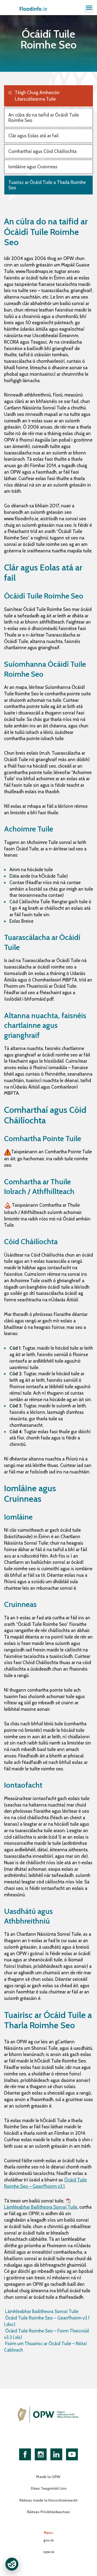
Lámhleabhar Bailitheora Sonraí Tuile (41, 2311)
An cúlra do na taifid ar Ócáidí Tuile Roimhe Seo (44, 118)
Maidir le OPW (48, 2477)
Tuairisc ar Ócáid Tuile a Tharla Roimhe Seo (47, 185)
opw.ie (49, 2552)
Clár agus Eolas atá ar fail (33, 136)
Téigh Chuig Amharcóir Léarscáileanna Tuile (37, 96)
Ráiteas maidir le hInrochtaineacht (48, 2500)
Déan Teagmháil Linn (49, 2488)
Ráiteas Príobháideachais (48, 2512)
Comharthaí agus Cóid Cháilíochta (42, 151)
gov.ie (48, 2540)
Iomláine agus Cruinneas (33, 167)
